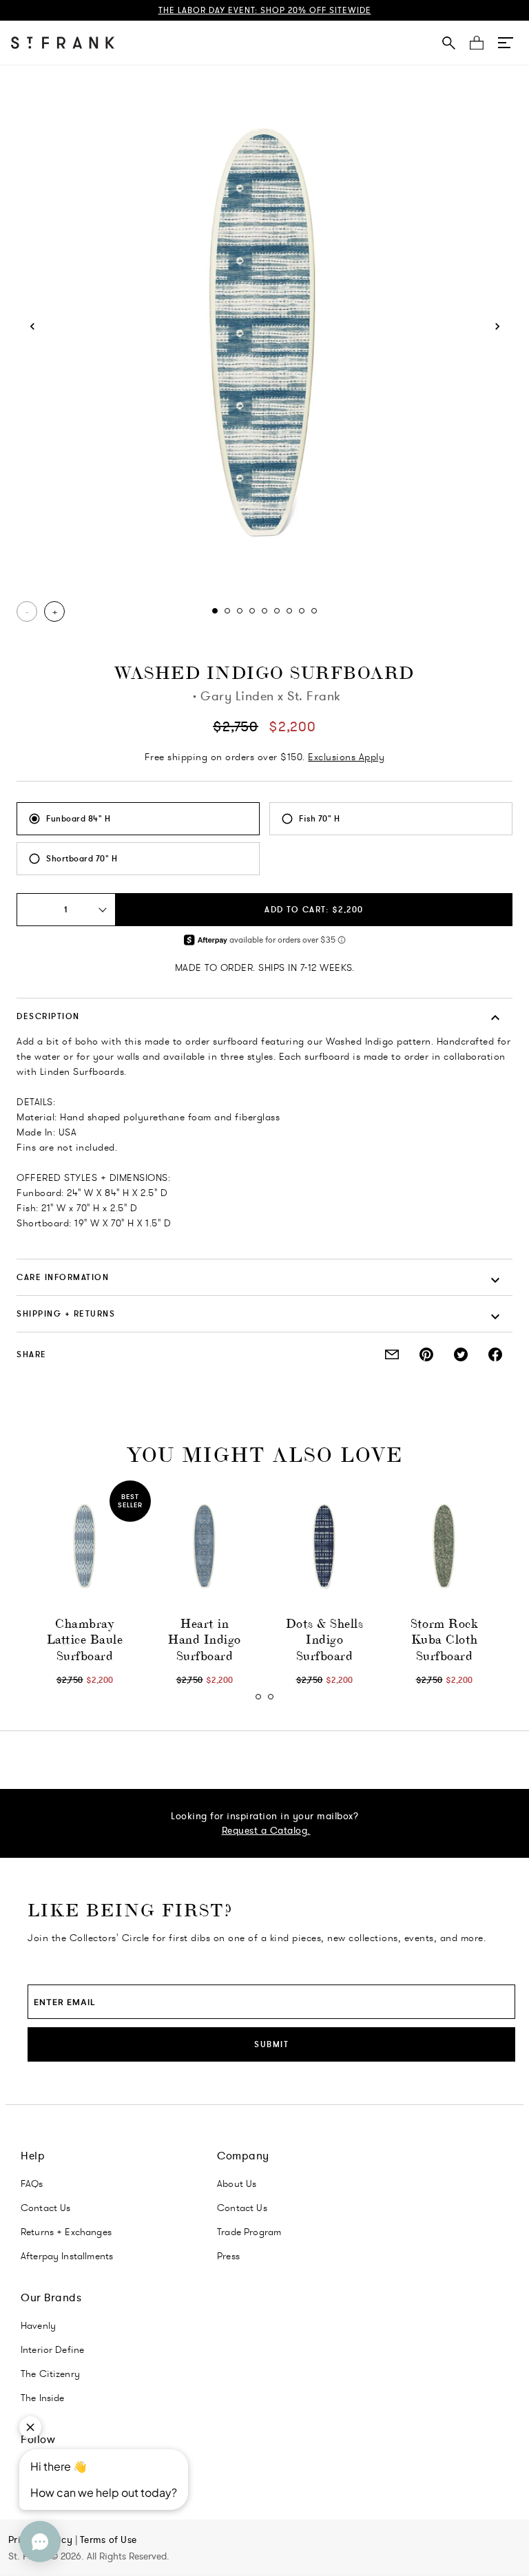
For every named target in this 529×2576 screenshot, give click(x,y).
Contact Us (46, 2208)
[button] (506, 43)
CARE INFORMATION (63, 1277)
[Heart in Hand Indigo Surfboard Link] (205, 1547)
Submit (271, 2044)
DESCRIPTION (48, 1016)
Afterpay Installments (67, 2256)
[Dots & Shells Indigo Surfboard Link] (324, 1547)
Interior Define (52, 2349)
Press (228, 2256)
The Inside (43, 2398)
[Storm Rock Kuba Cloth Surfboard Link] (444, 1547)
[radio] (138, 819)
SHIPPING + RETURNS (66, 1313)
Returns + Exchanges (66, 2232)
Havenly (38, 2325)
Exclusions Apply (346, 757)
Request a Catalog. (266, 1830)
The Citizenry (50, 2374)
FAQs (32, 2184)
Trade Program (249, 2232)
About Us (237, 2184)
